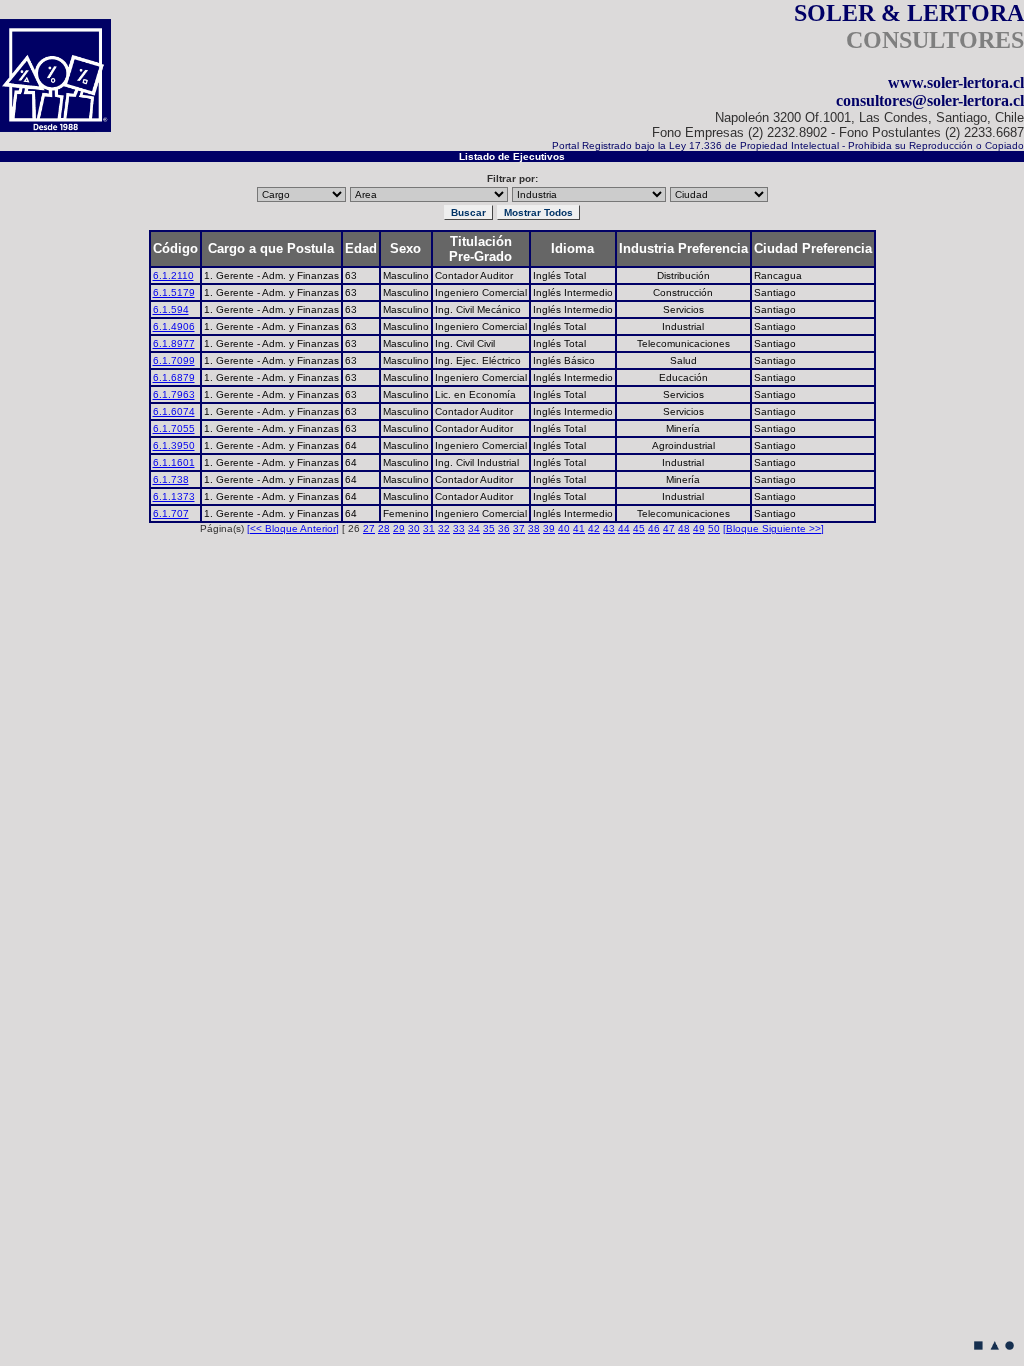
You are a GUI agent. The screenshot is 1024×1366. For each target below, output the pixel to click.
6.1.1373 (174, 496)
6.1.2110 (173, 275)
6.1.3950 (174, 445)
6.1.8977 (174, 343)
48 (684, 528)
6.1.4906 (174, 326)
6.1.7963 (174, 394)
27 (369, 528)
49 (699, 528)
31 (429, 528)
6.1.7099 (174, 360)
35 (489, 528)
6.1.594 (171, 309)
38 (534, 528)
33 (459, 528)
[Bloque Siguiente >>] (773, 528)
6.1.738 (171, 479)
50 (714, 528)
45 (639, 528)
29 (399, 528)
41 (579, 528)
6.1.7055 (174, 428)
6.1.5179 (174, 292)
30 (414, 528)
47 (669, 528)
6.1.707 (171, 513)
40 (564, 528)
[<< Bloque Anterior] (293, 528)
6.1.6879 (174, 377)
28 (384, 528)
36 (504, 528)
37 (519, 528)
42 (594, 528)
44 (624, 528)
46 (654, 528)
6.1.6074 (174, 411)
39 (549, 528)
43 (609, 528)
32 (444, 528)
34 (474, 528)
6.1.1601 (174, 462)
